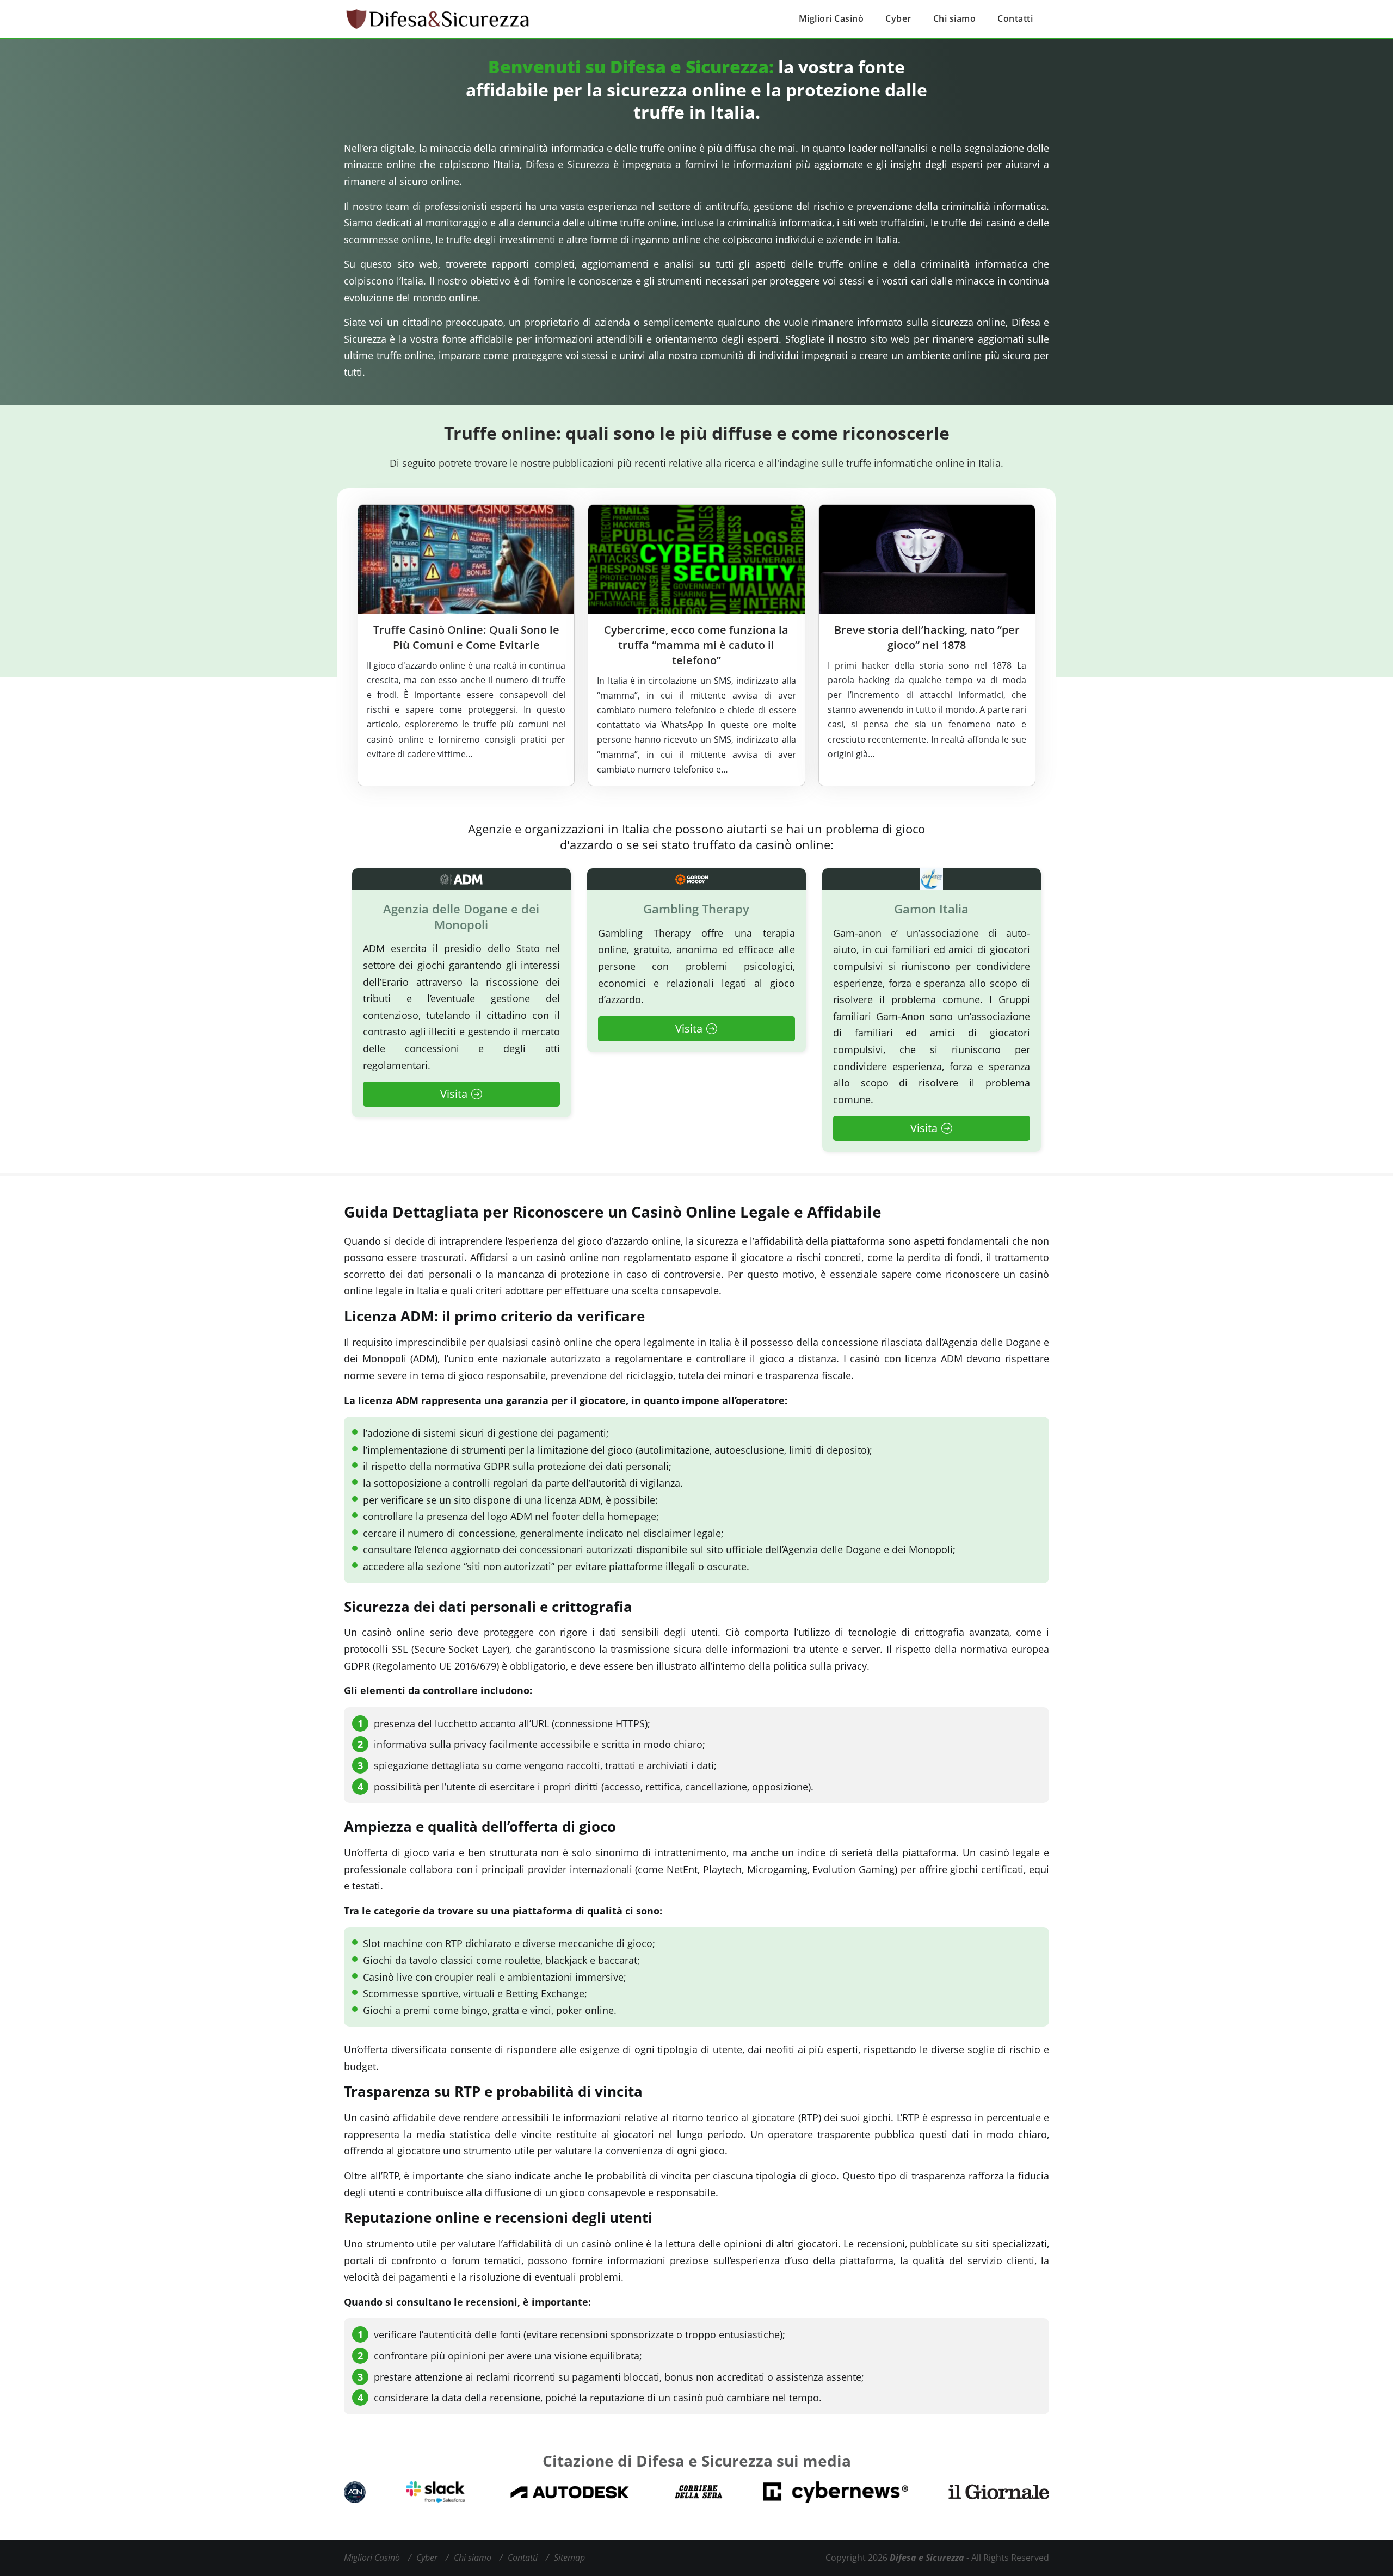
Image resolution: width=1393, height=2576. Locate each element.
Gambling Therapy (696, 909)
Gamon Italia (931, 909)
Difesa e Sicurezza (927, 2558)
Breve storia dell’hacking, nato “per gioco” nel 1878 (927, 637)
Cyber (898, 18)
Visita (454, 1094)
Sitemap (569, 2558)
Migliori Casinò (831, 18)
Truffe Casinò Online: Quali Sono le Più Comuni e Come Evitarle (466, 637)
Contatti (1015, 18)
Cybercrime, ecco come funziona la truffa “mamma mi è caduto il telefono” (696, 645)
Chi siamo (955, 18)
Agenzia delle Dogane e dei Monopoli (461, 916)
